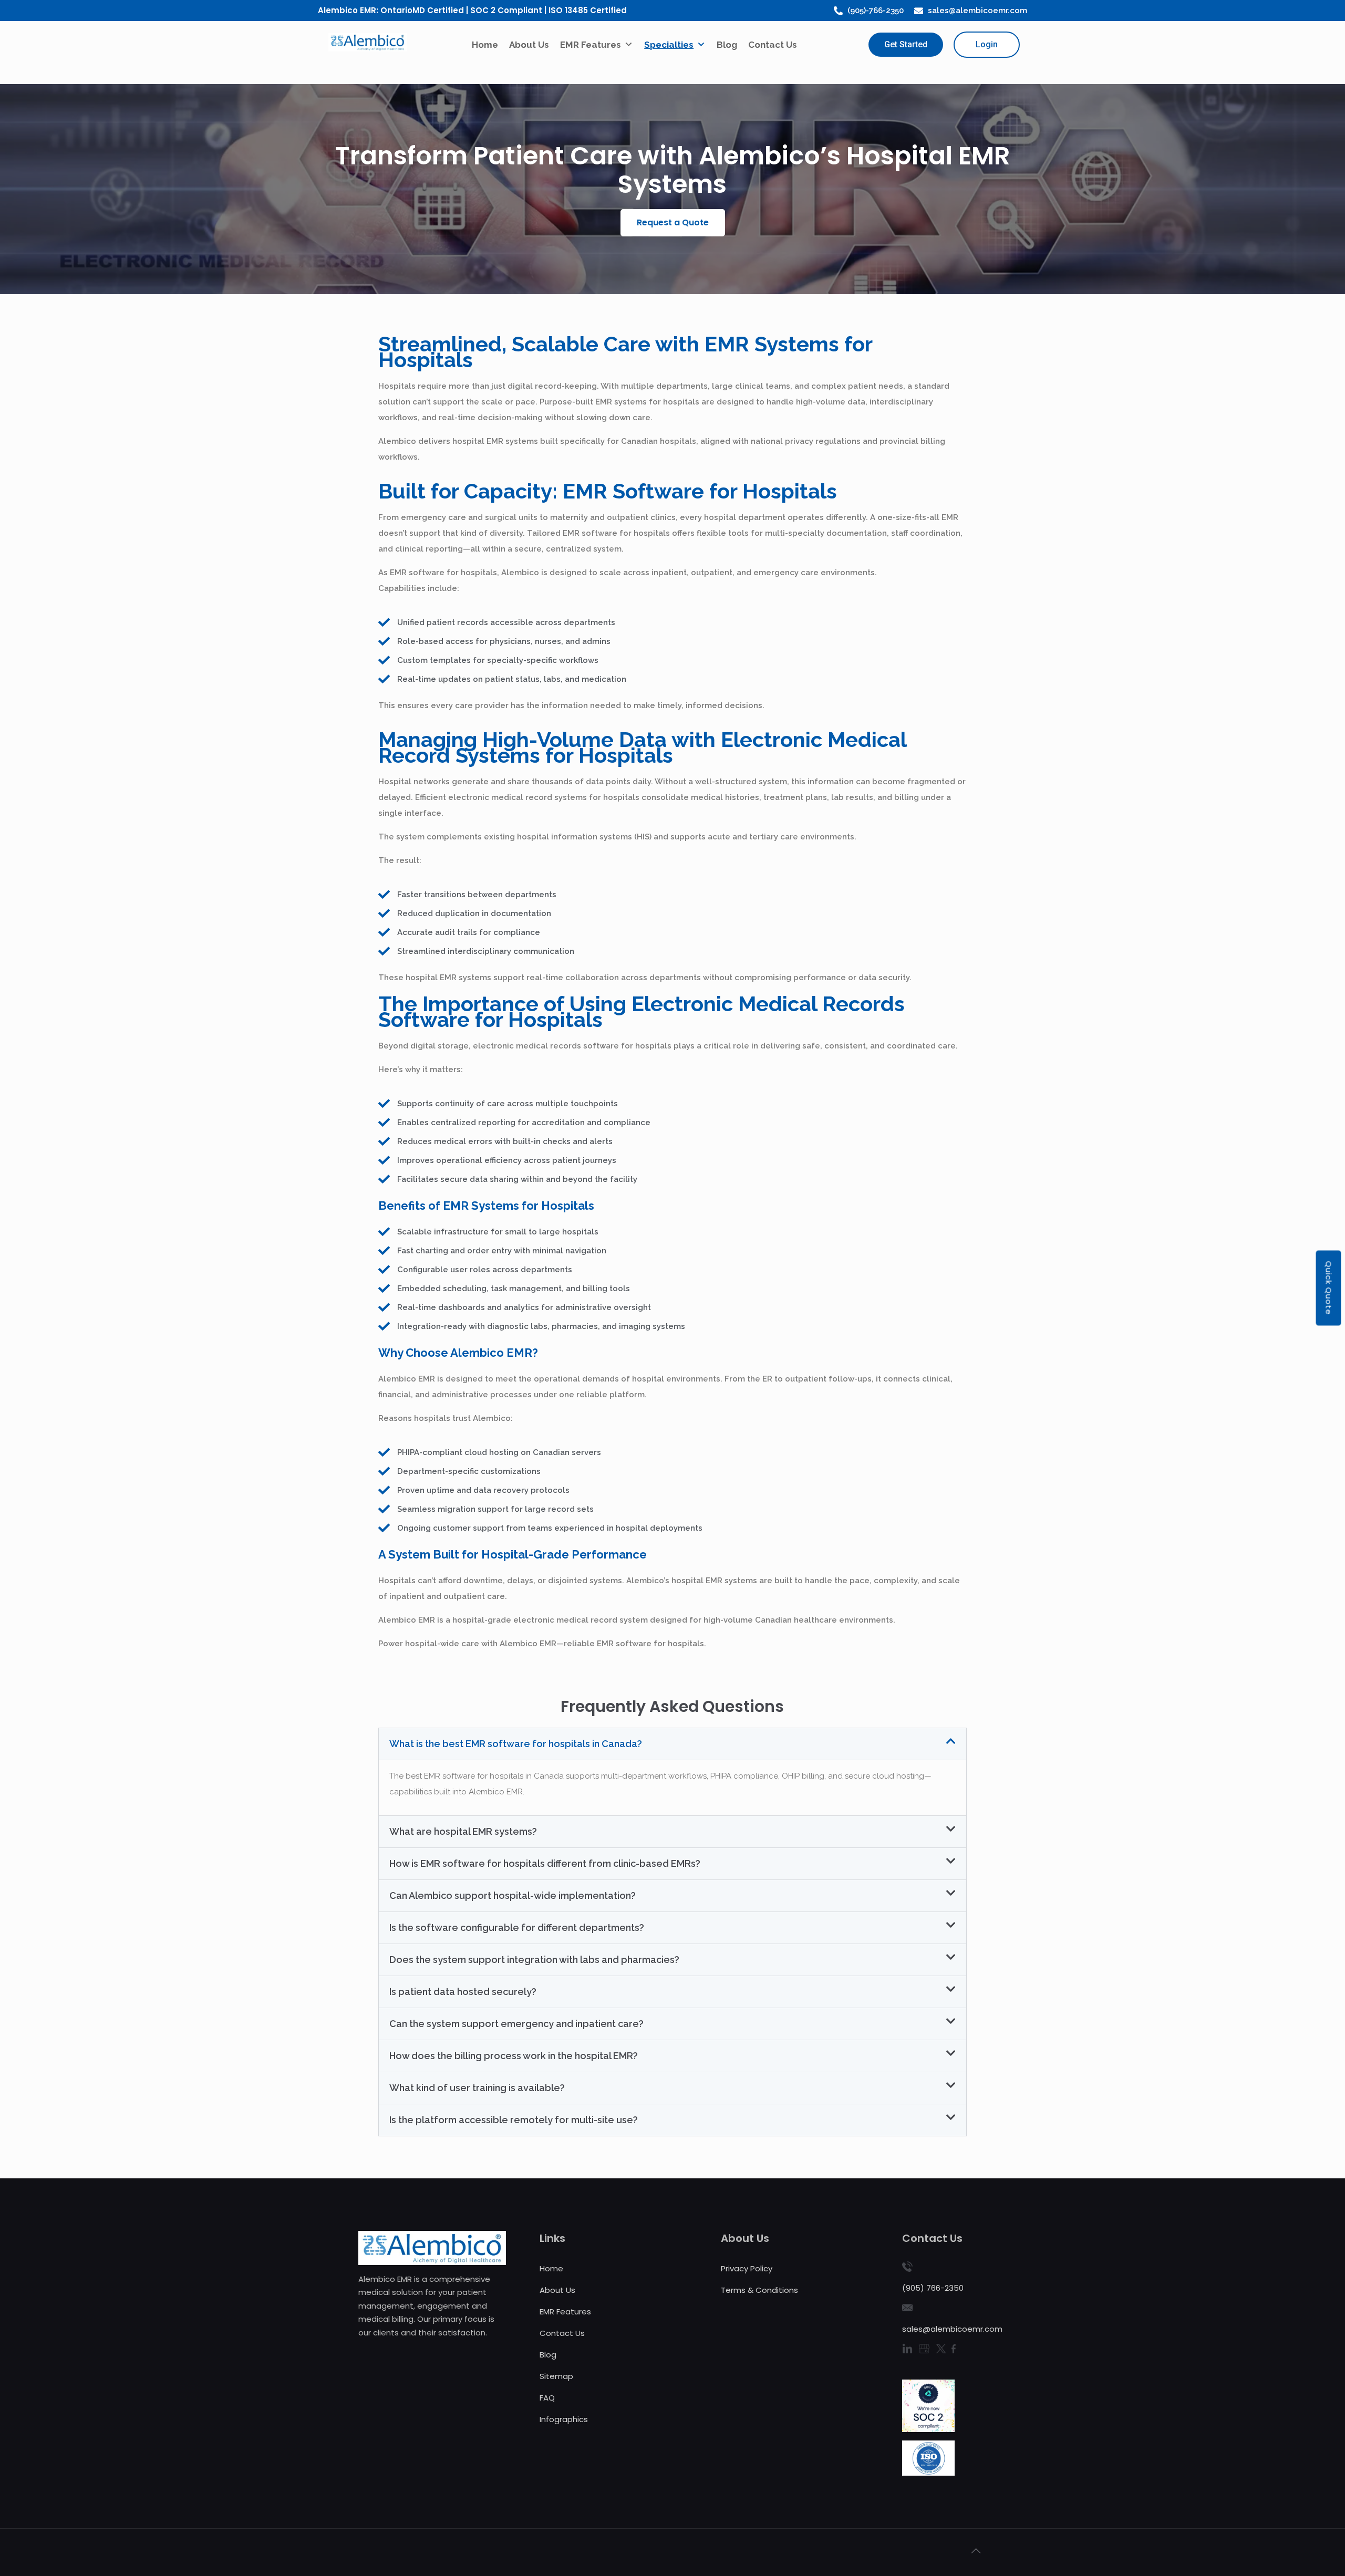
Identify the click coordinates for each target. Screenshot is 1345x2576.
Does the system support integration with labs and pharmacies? (534, 1960)
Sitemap (556, 2376)
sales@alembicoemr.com (952, 2329)
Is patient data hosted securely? (463, 1992)
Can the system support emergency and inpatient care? (516, 2024)
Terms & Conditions (759, 2290)
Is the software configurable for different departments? (517, 1928)
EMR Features (591, 45)
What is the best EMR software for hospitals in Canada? (516, 1744)
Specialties (669, 45)
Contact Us (773, 45)
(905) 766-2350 (933, 2288)
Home (485, 45)
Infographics (564, 2419)
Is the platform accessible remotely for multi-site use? (514, 2120)
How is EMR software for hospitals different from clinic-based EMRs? (545, 1863)
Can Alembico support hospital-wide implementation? (513, 1895)
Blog (727, 45)
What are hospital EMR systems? (463, 1831)
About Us (529, 45)
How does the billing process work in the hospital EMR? (514, 2056)
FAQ (547, 2398)
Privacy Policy (747, 2268)
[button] (673, 223)
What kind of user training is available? (477, 2088)
